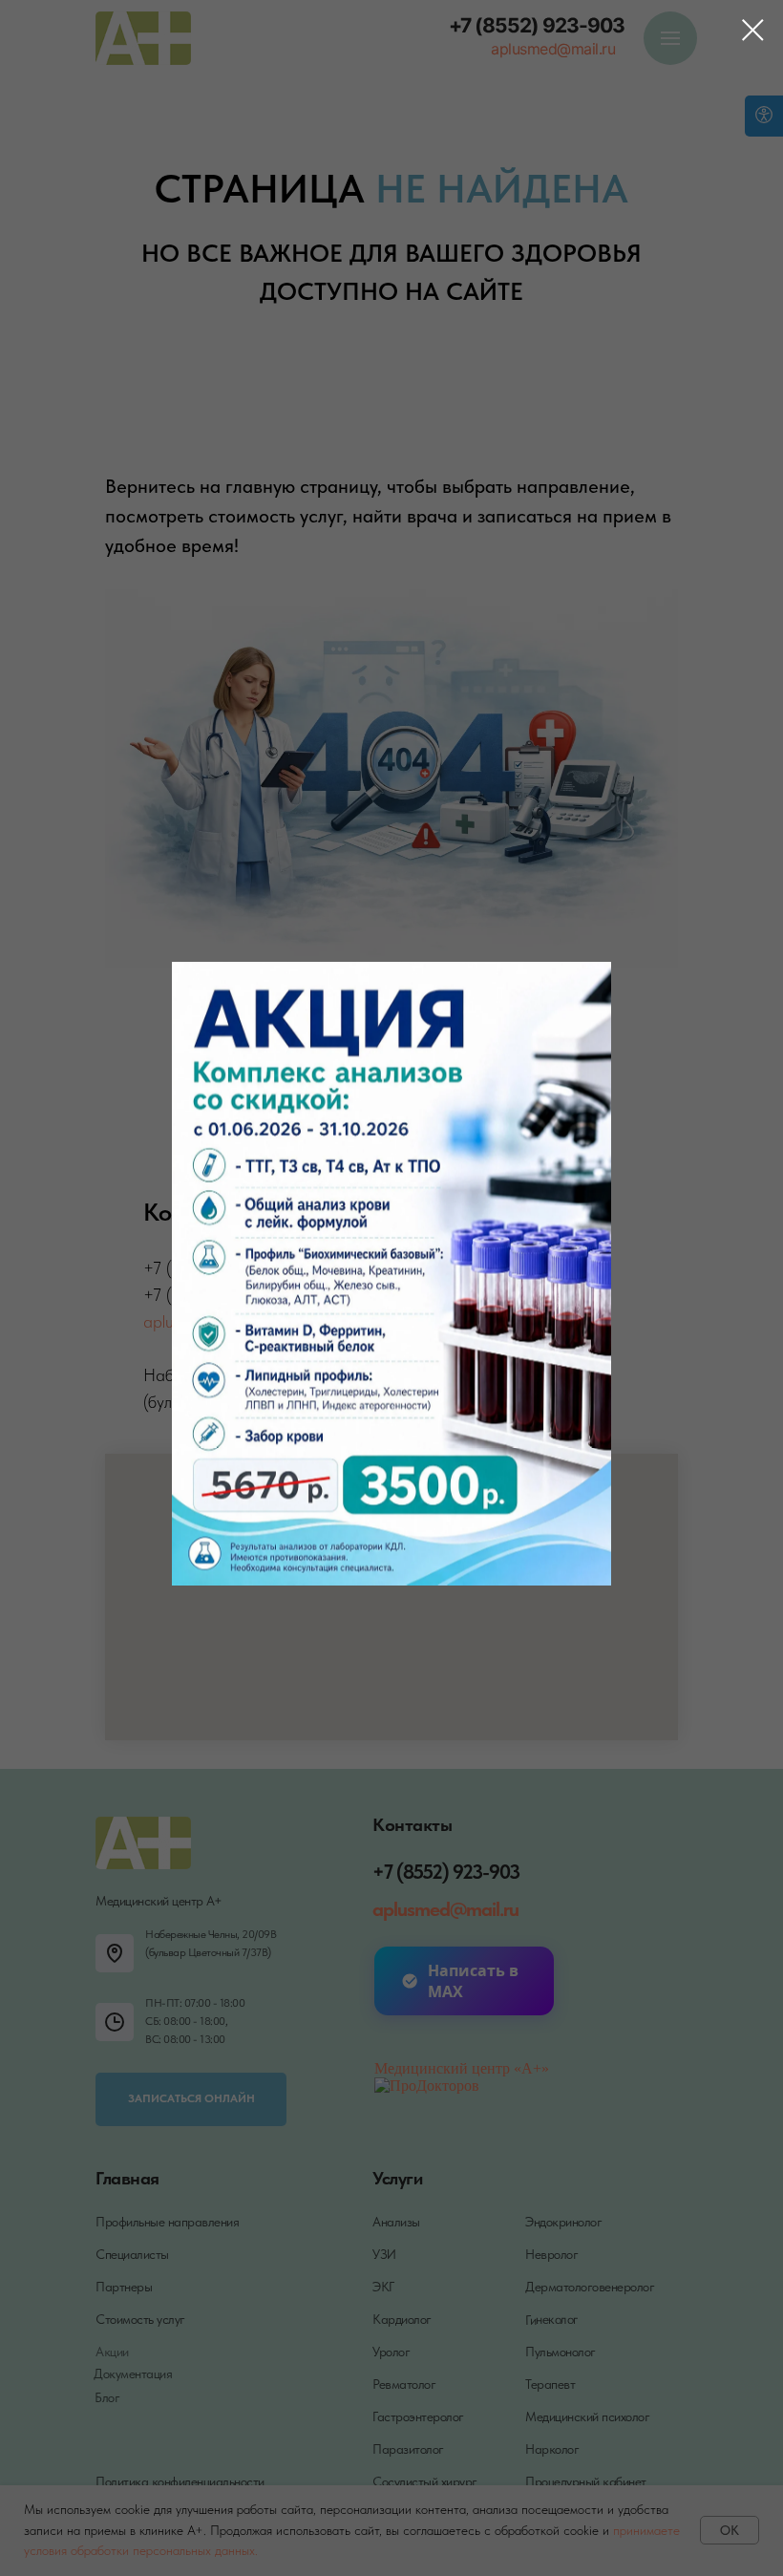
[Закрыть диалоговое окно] (753, 30)
